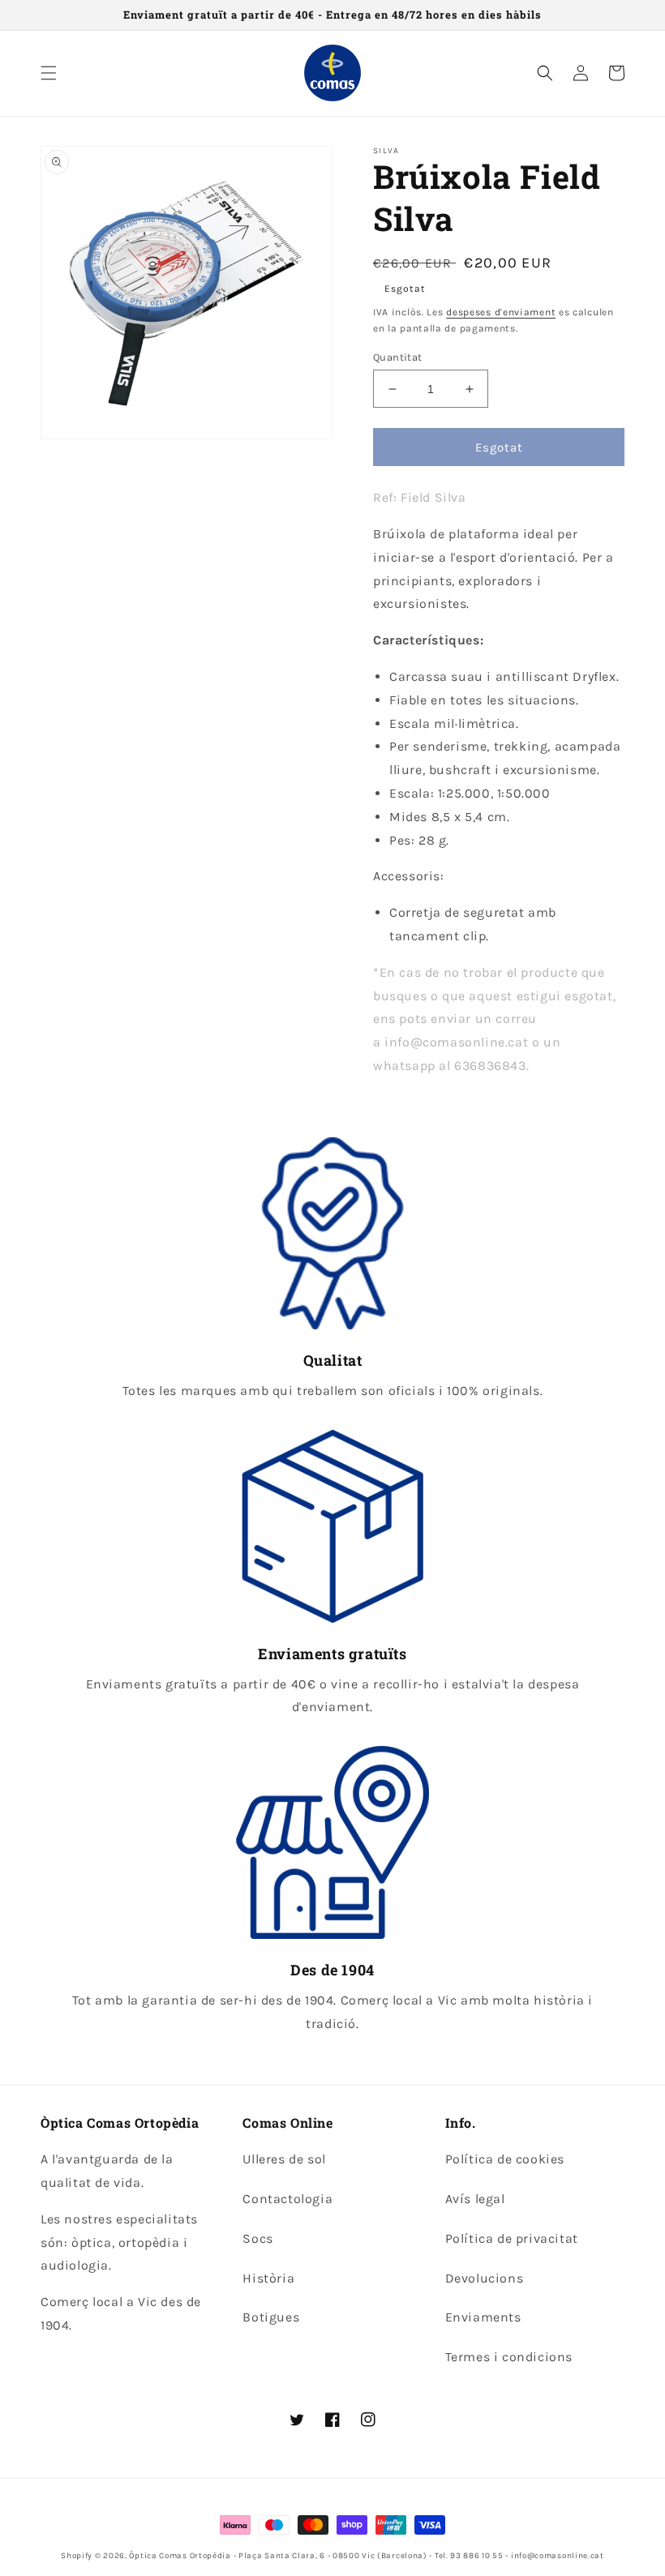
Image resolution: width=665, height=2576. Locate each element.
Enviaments (483, 2317)
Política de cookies (505, 2159)
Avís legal (475, 2199)
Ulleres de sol (284, 2159)
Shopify (77, 2556)
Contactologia (287, 2199)
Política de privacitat (512, 2238)
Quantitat (398, 357)
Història (268, 2278)
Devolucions (485, 2278)
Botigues (271, 2317)
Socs (257, 2238)
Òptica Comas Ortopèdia (180, 2556)
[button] (49, 73)
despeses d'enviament (501, 312)
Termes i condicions (509, 2357)
